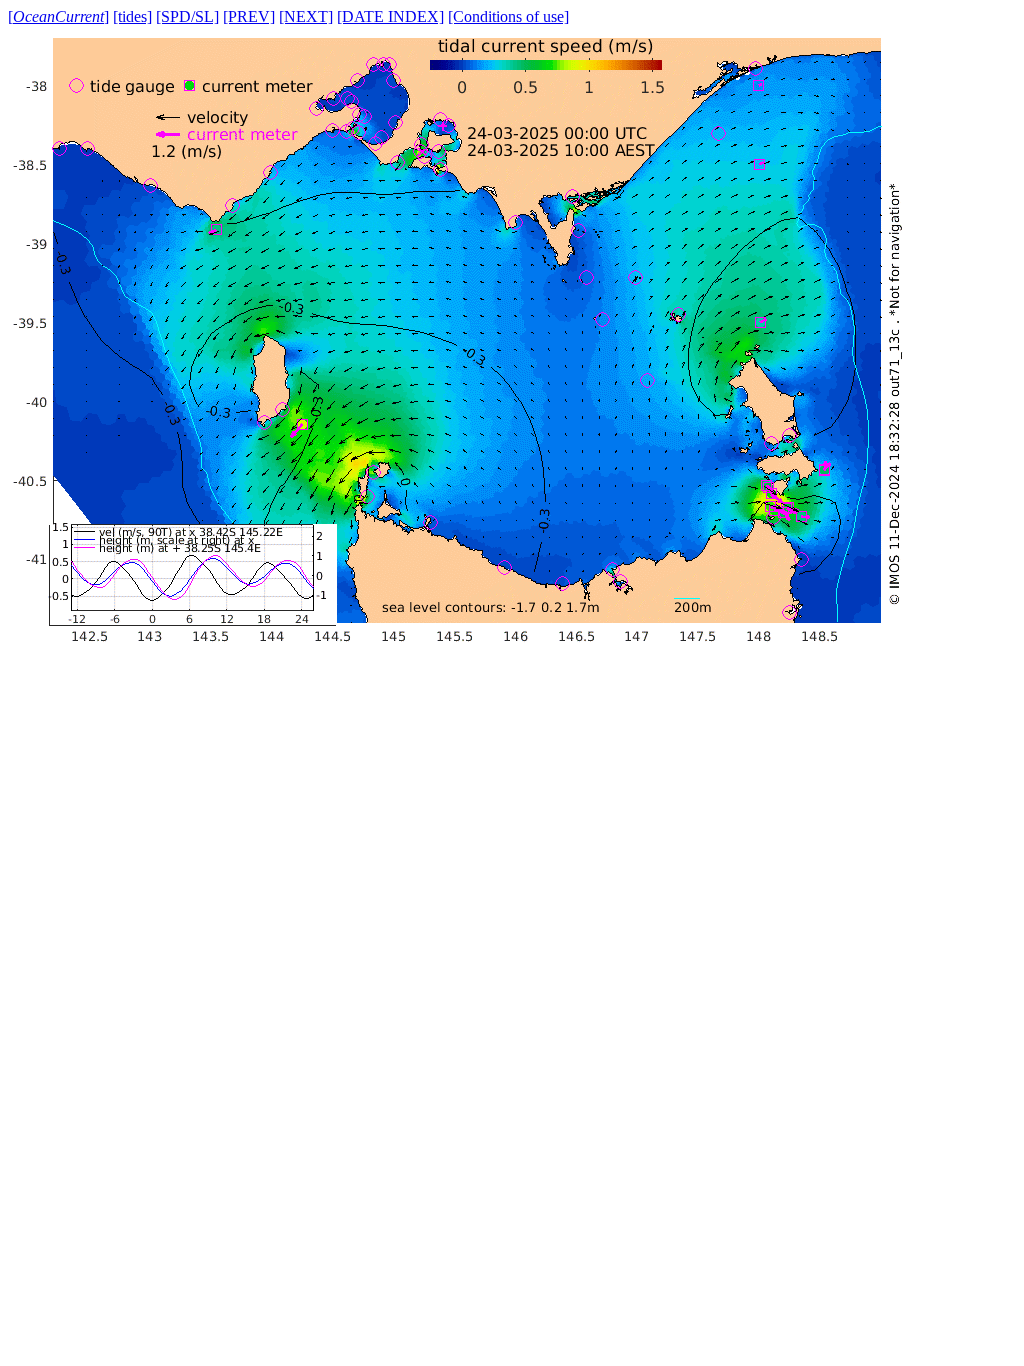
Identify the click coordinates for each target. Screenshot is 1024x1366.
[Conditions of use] (508, 16)
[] (58, 16)
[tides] (132, 16)
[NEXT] (306, 16)
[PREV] (249, 16)
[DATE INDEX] (390, 16)
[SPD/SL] (187, 16)
